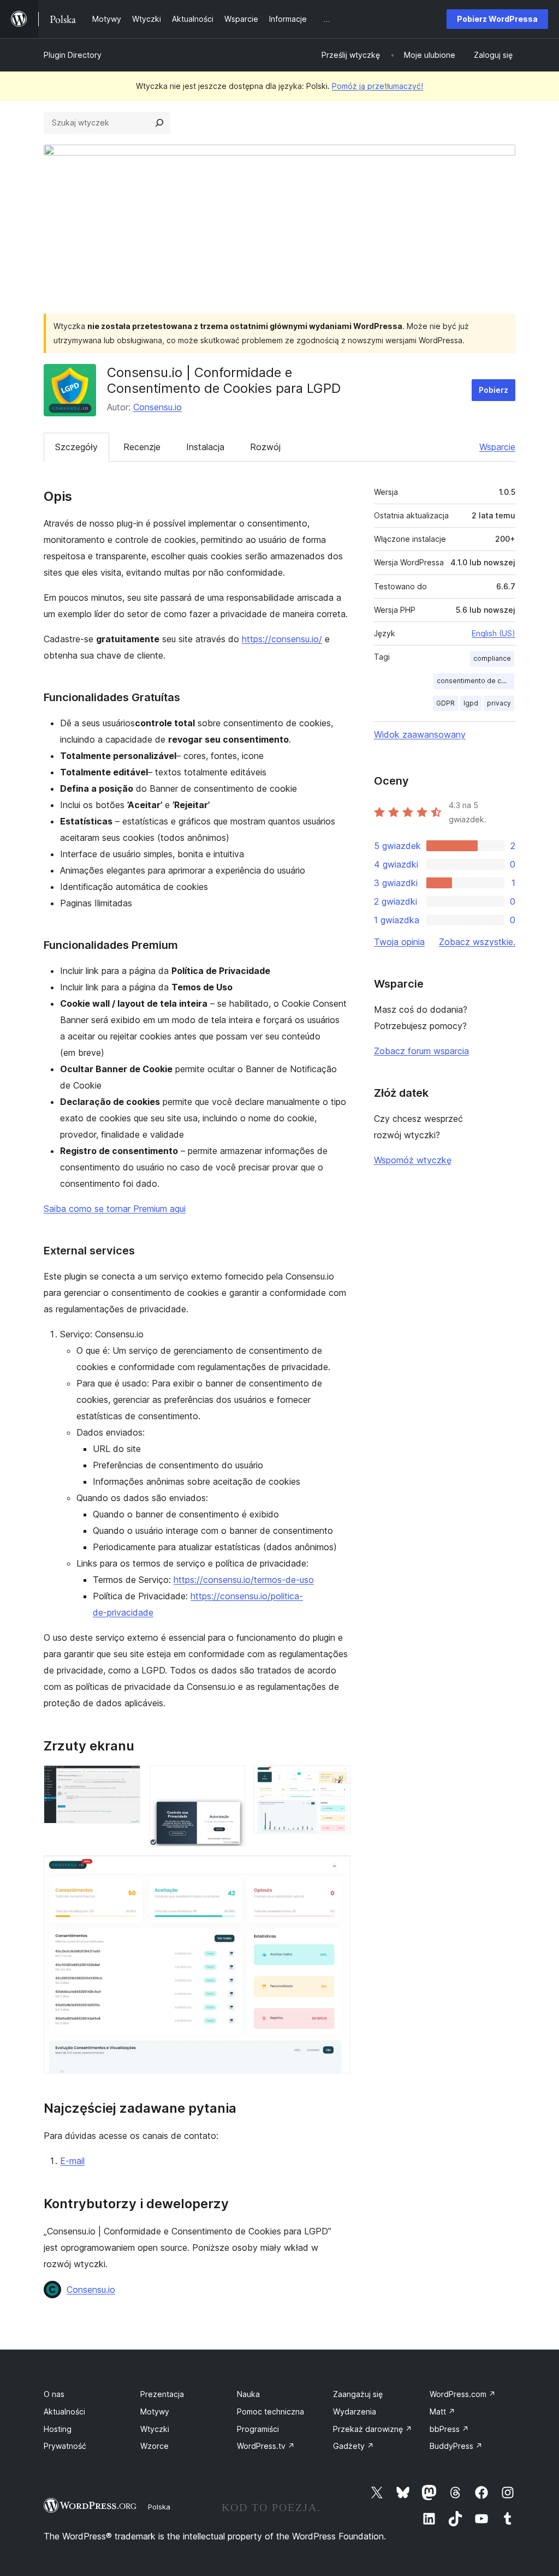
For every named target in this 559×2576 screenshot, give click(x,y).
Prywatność (65, 2446)
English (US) (493, 633)
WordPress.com (463, 2394)
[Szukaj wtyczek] (159, 123)
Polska (159, 2507)
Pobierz (493, 390)
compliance (492, 658)
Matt (442, 2411)
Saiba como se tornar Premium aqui (115, 1209)
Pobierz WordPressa (497, 19)
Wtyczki (155, 2429)
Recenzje (142, 447)
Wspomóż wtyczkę (413, 1160)
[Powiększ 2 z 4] (230, 1780)
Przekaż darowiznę (373, 2429)
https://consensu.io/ (282, 639)
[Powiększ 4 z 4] (336, 1870)
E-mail (72, 2161)
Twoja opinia (399, 942)
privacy (499, 703)
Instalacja (205, 447)
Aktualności (64, 2411)
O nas (54, 2394)
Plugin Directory (73, 55)
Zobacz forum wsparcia (421, 1051)
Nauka (248, 2394)
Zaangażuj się (358, 2394)
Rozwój (265, 447)
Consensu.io (157, 407)
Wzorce (154, 2446)
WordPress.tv (266, 2446)
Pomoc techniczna (270, 2411)
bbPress (449, 2429)
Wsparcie (497, 447)
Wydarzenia (355, 2411)
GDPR (445, 703)
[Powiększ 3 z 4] (336, 1780)
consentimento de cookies (475, 681)
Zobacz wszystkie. (477, 942)
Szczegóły (76, 447)
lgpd (471, 703)
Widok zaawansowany (420, 734)
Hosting (58, 2429)
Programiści (258, 2429)
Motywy (155, 2411)
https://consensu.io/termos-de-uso (244, 1580)
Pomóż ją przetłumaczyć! (377, 86)
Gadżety (353, 2446)
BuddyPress (456, 2446)
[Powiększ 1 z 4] (126, 1780)
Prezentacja (162, 2394)
